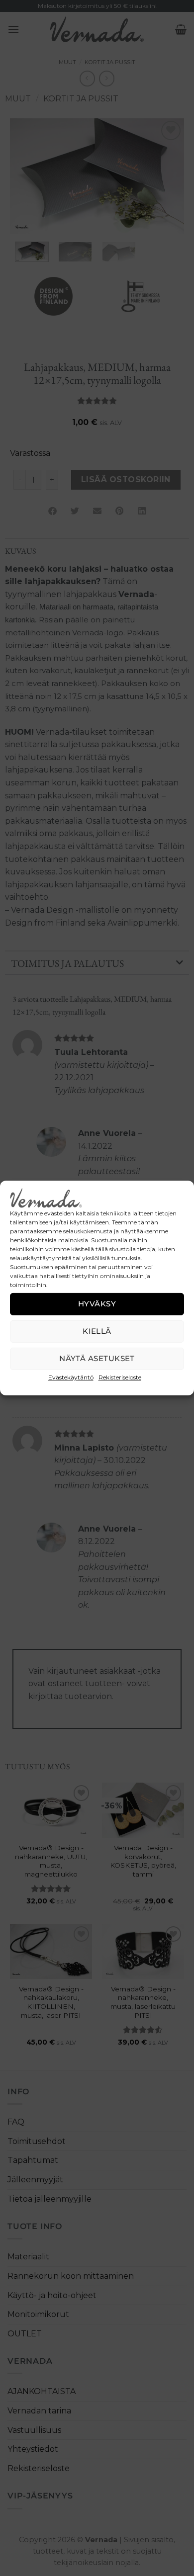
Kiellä (97, 1331)
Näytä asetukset (97, 1358)
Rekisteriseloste (120, 1377)
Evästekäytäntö (71, 1377)
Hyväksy (97, 1304)
